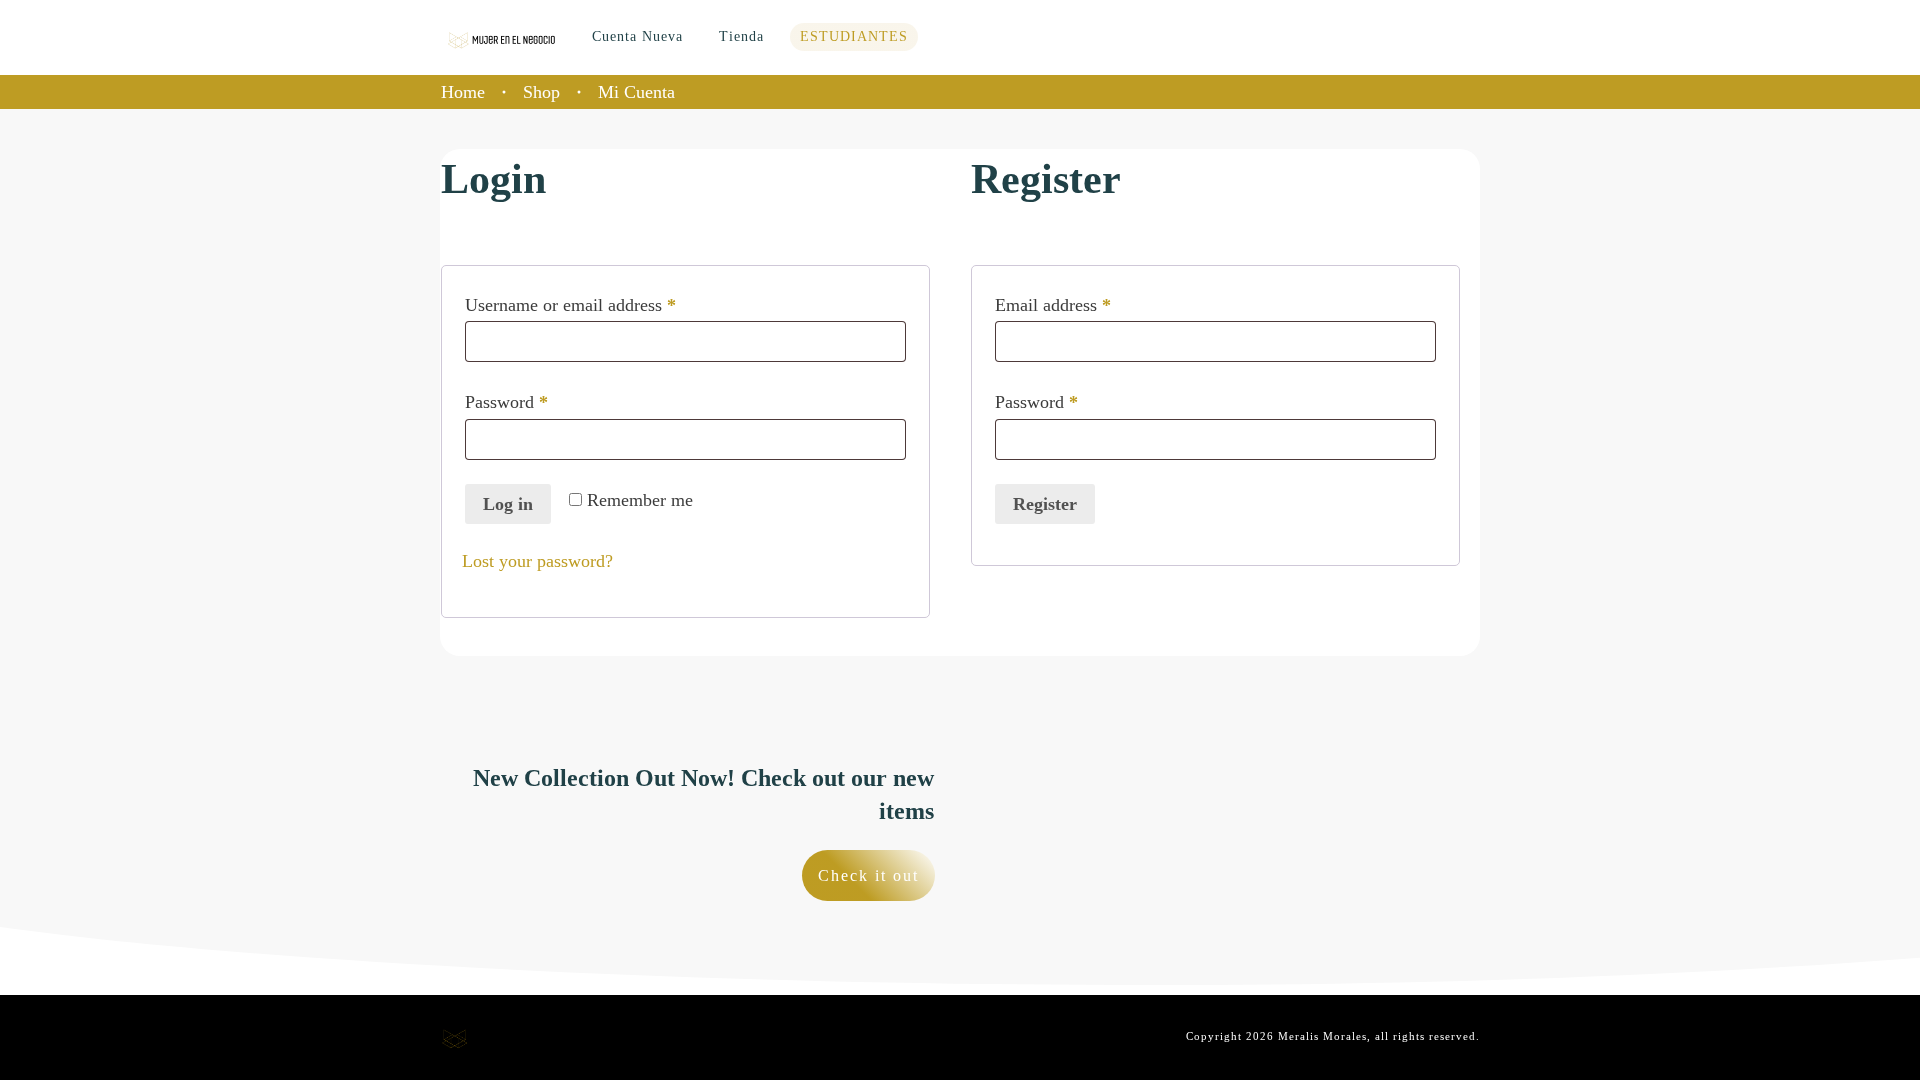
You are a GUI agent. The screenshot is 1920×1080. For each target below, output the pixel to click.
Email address (1085, 304)
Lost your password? (537, 561)
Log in (508, 504)
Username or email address (603, 304)
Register (1045, 504)
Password (539, 401)
